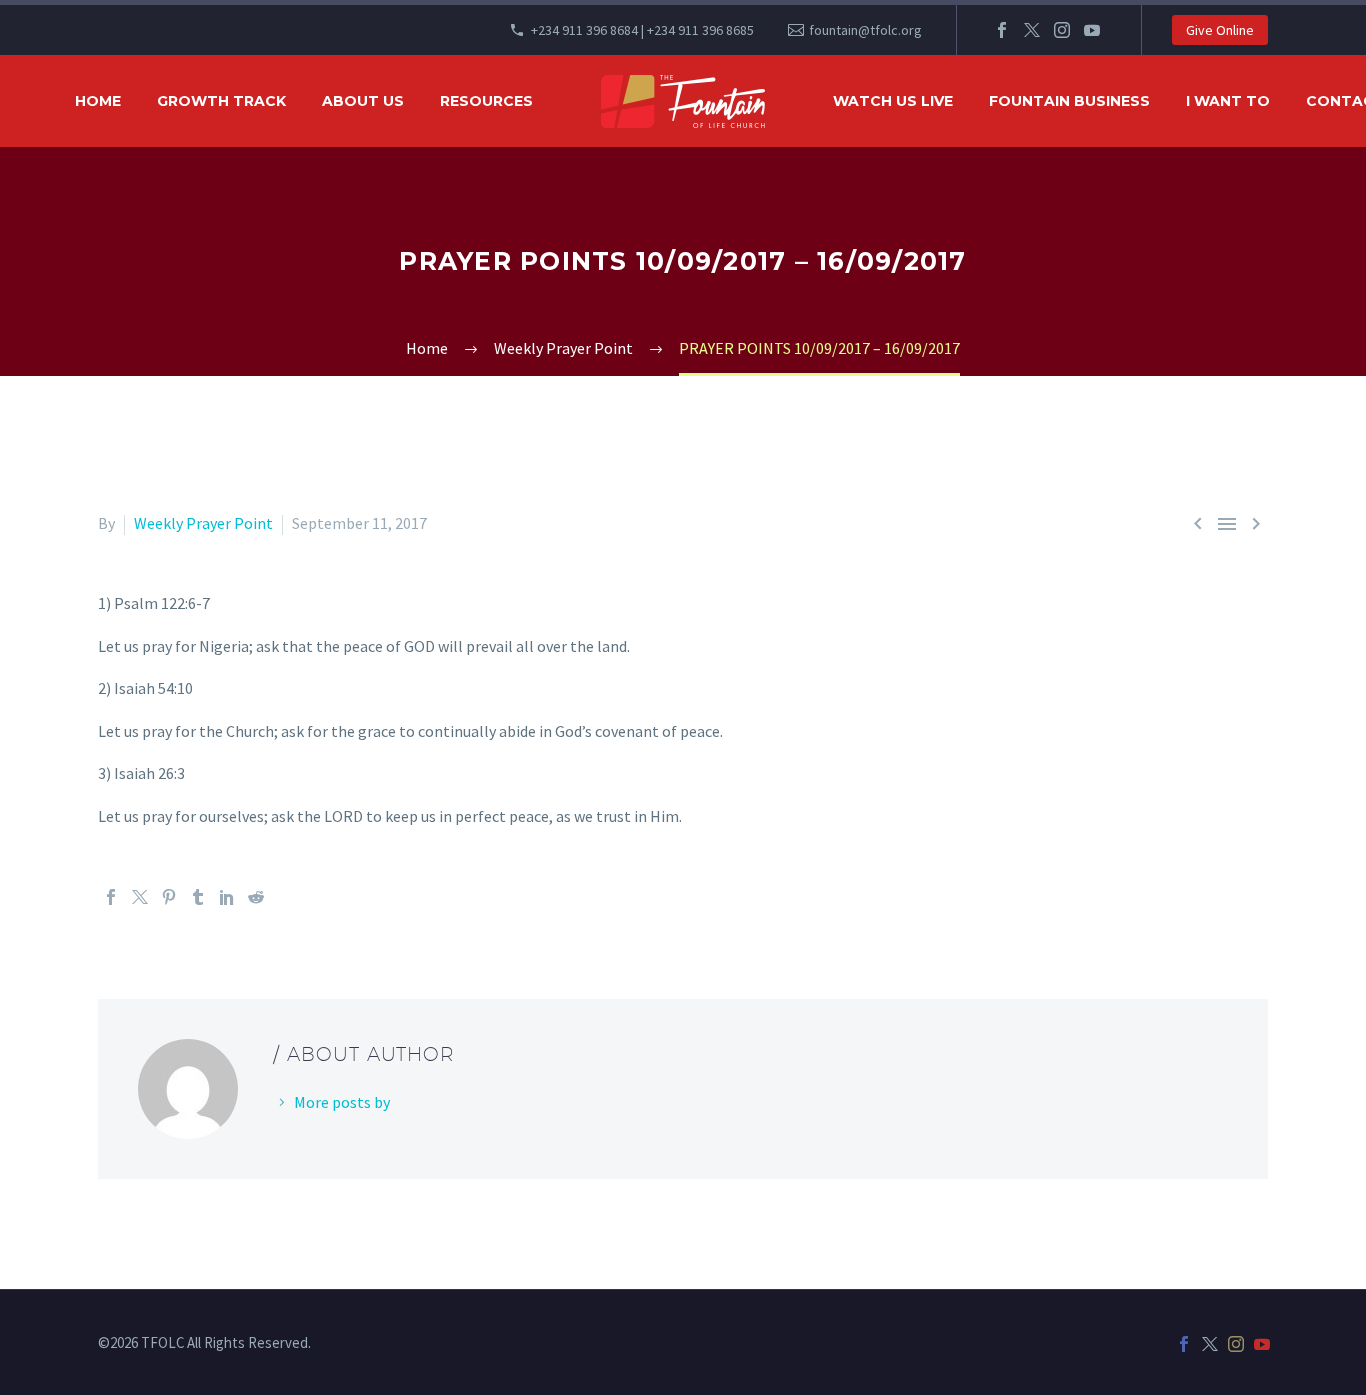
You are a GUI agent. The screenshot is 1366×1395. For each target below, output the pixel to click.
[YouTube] (1092, 30)
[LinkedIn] (227, 897)
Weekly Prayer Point (203, 523)
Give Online (1220, 30)
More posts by (342, 1102)
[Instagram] (1062, 30)
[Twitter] (1032, 30)
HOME (98, 101)
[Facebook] (1002, 30)
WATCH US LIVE (893, 101)
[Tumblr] (198, 897)
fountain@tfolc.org (865, 30)
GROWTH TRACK (221, 101)
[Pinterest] (169, 897)
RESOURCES (486, 101)
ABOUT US (363, 101)
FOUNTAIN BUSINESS (1069, 101)
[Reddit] (256, 897)
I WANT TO (1228, 101)
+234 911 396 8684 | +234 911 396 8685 (642, 30)
